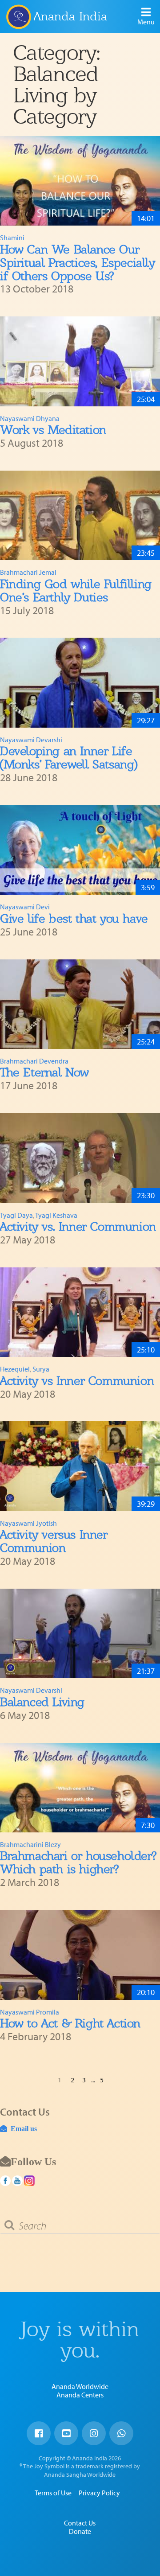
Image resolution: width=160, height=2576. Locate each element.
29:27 (146, 720)
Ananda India (70, 16)
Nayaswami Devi (25, 907)
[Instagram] (94, 2433)
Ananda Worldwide (80, 2386)
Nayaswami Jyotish (28, 1523)
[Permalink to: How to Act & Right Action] (80, 1955)
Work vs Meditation (53, 430)
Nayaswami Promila (30, 2012)
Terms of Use (53, 2493)
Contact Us (80, 2523)
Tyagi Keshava (56, 1215)
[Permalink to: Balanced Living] (80, 1634)
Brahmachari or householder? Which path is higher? (78, 1862)
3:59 (148, 887)
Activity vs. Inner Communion (78, 1226)
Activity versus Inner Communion (54, 1541)
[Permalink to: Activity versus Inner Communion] (80, 1466)
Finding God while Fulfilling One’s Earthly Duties (76, 590)
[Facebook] (39, 2433)
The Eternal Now (44, 1072)
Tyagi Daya (16, 1215)
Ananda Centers (80, 2395)
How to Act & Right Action (70, 2023)
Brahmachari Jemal (28, 572)
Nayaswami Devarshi (31, 740)
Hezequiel (15, 1369)
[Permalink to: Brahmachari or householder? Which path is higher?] (80, 1788)
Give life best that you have (74, 918)
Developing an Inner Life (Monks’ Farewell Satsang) (69, 758)
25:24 (146, 1042)
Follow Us (33, 2161)
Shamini (12, 238)
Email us (22, 2128)
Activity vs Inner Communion (77, 1381)
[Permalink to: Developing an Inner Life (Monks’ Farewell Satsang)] (80, 683)
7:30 (148, 1825)
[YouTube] (66, 2433)
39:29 (146, 1504)
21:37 (146, 1671)
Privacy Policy (99, 2493)
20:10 (146, 1992)
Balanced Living (42, 1702)
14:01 (146, 218)
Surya (41, 1369)
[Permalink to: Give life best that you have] (80, 850)
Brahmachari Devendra (34, 1061)
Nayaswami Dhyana (30, 418)
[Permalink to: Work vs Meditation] (80, 361)
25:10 (146, 1350)
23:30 (146, 1195)
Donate (80, 2531)
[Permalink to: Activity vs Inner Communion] (80, 1312)
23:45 (146, 553)
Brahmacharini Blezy (30, 1844)
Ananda (18, 16)
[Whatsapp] (121, 2433)
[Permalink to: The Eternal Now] (80, 1004)
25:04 (146, 399)
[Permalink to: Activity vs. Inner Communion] (80, 1158)
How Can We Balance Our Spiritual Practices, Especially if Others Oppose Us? (78, 263)
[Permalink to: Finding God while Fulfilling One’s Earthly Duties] (80, 516)
